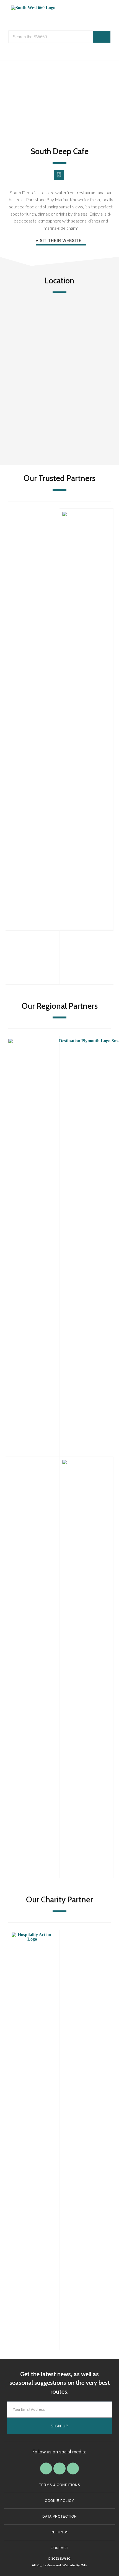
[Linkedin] (59, 2468)
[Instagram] (73, 2468)
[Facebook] (46, 2468)
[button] (59, 53)
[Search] (102, 37)
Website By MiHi (75, 2565)
